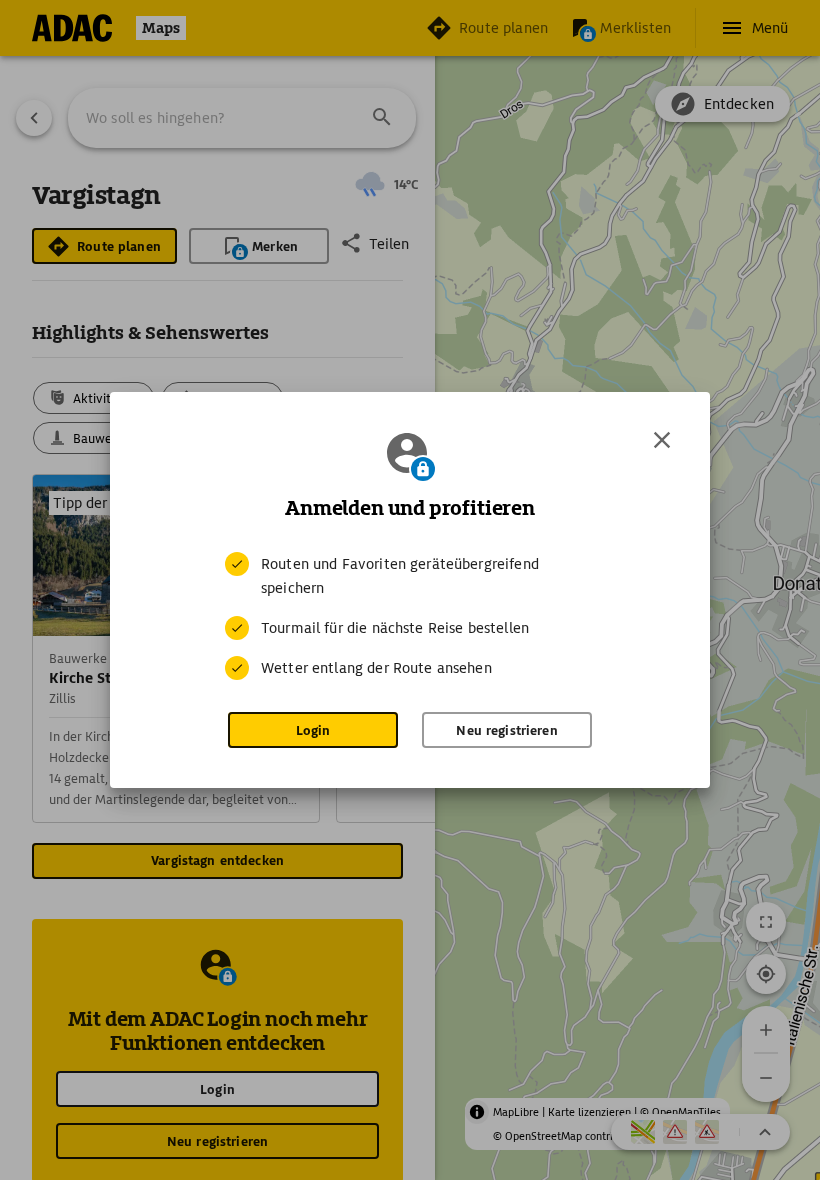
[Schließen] (662, 440)
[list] (410, 616)
